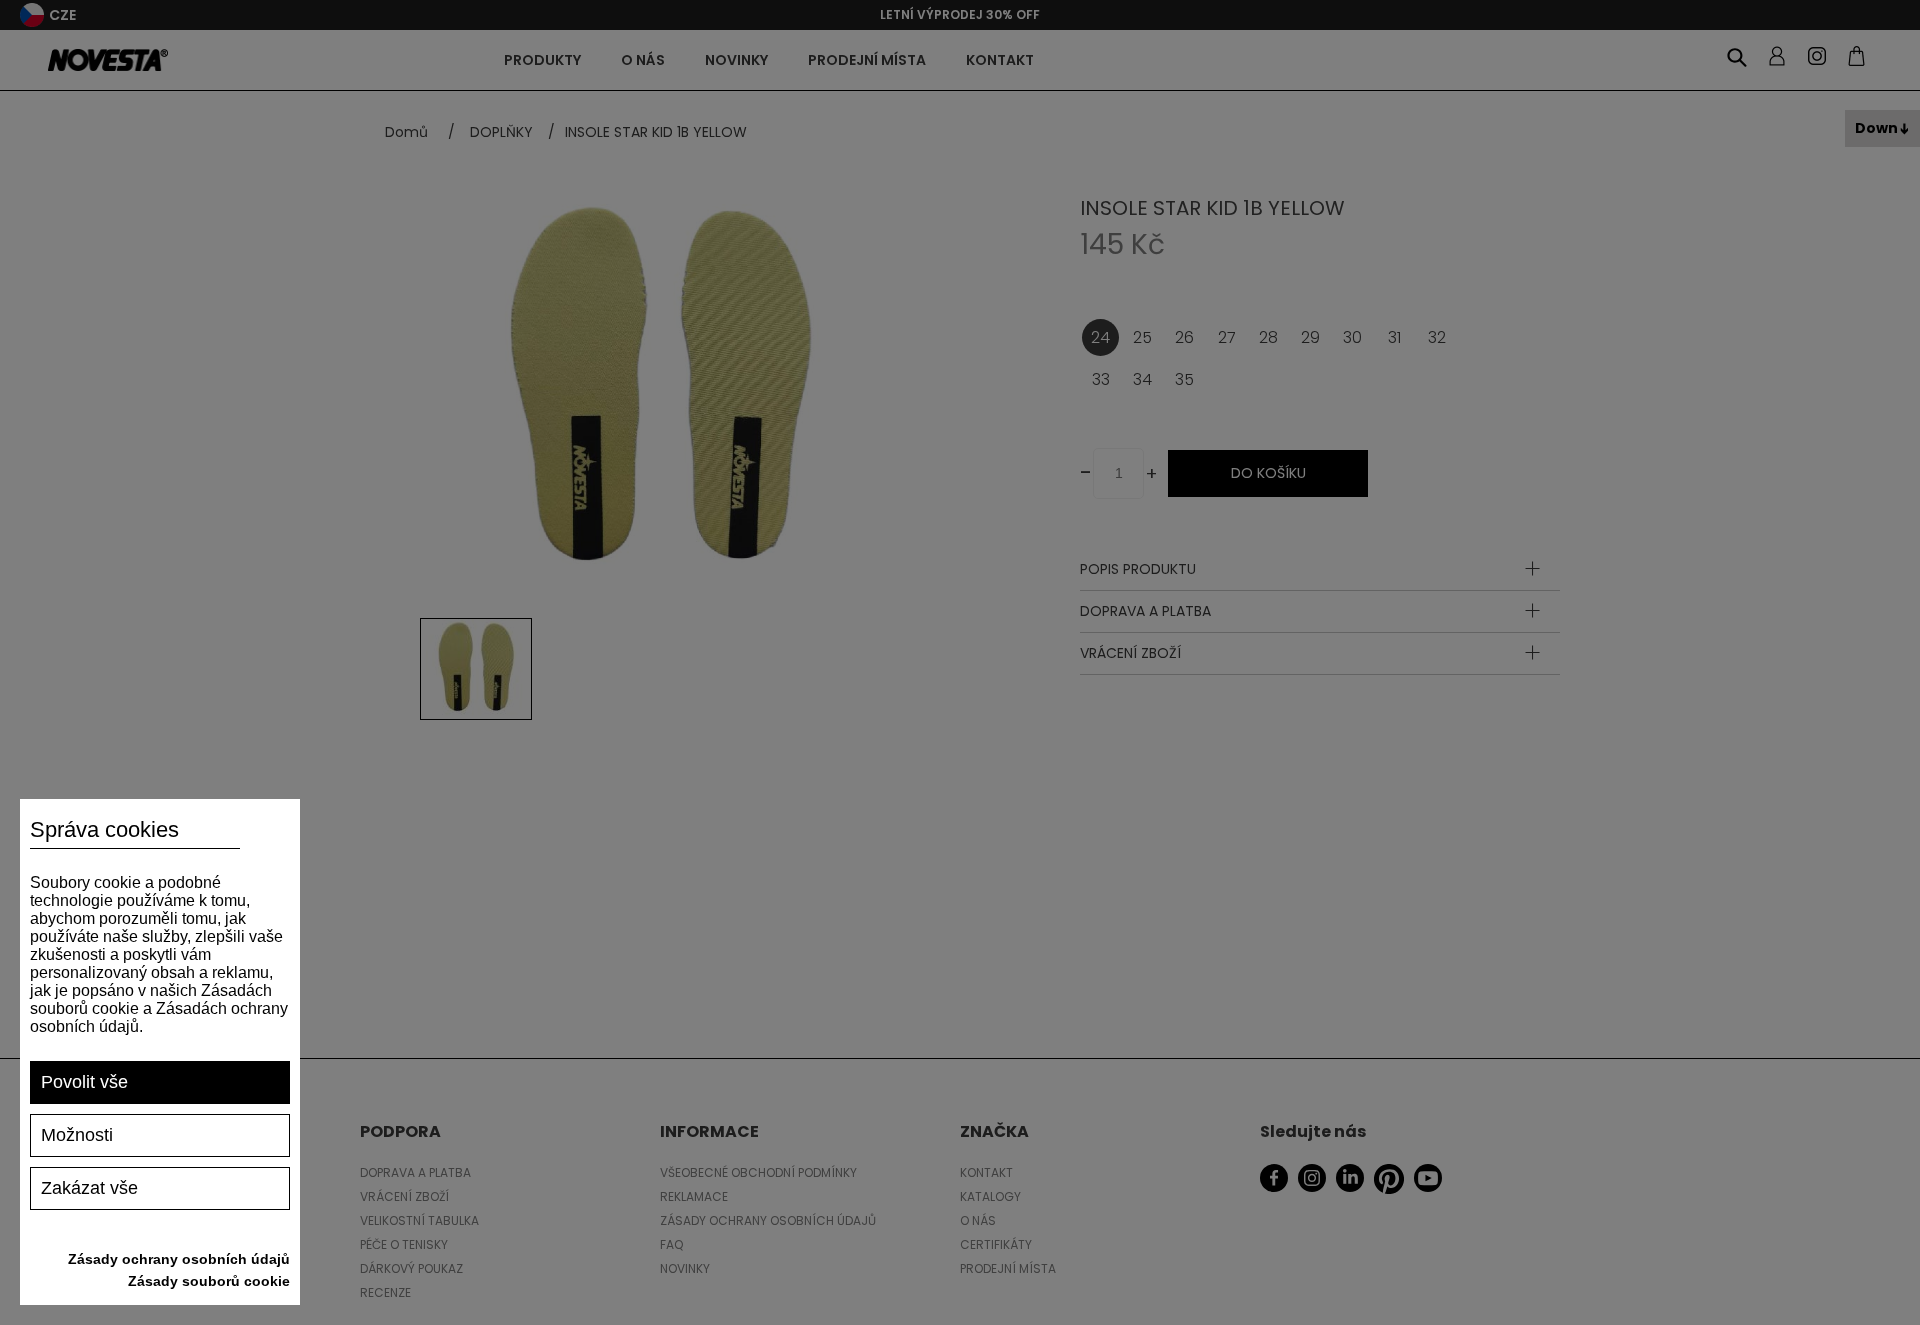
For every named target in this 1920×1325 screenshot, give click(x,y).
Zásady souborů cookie (209, 1281)
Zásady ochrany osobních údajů (179, 1259)
